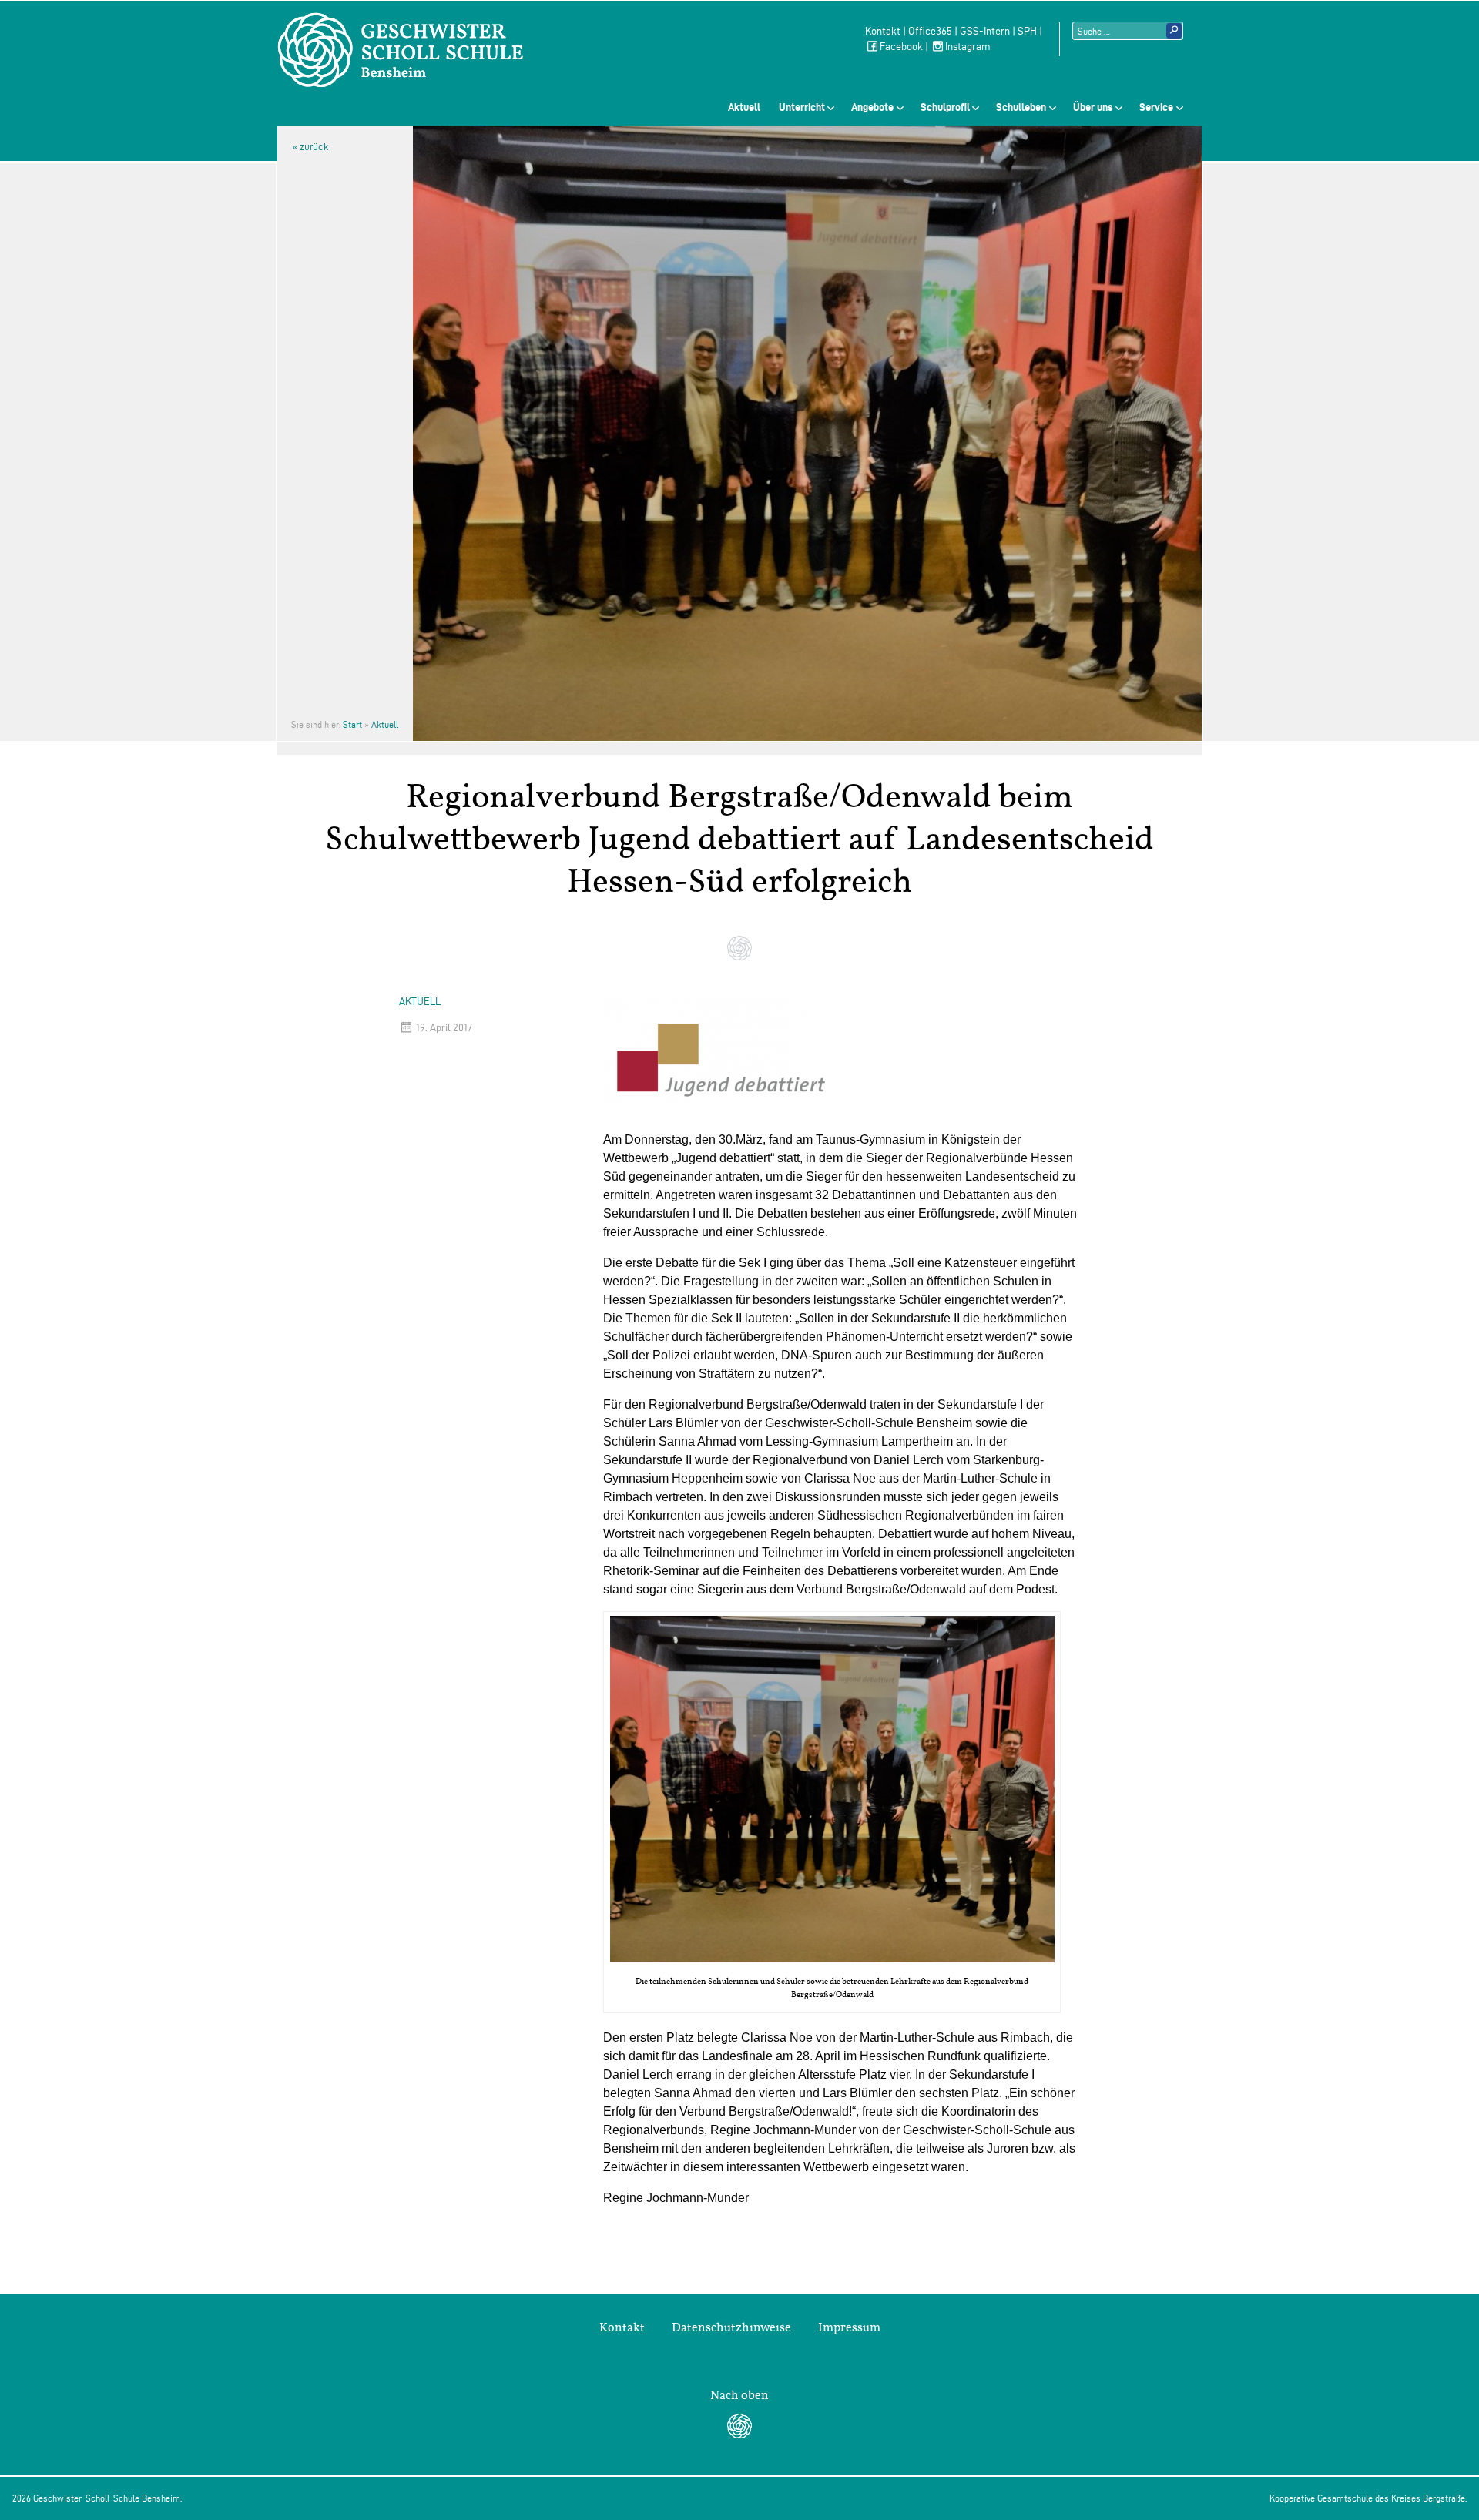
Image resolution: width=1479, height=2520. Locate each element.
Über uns (1093, 107)
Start (352, 724)
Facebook (901, 47)
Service (1156, 107)
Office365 (930, 31)
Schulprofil (945, 107)
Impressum (849, 2327)
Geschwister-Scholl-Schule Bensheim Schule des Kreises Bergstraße (401, 50)
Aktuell (744, 107)
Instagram (968, 47)
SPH (1027, 31)
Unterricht (802, 107)
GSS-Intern (985, 31)
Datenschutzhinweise (731, 2327)
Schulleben (1021, 107)
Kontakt (883, 31)
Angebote (872, 107)
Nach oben (739, 2395)
